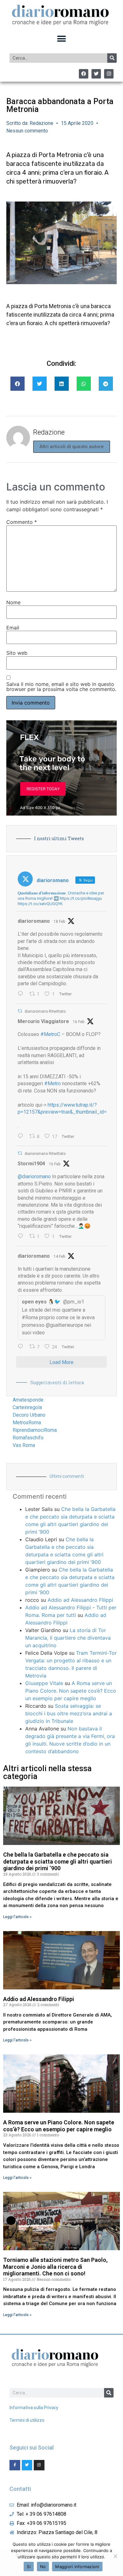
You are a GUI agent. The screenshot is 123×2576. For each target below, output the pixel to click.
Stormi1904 (31, 1164)
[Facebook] (84, 74)
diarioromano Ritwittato (45, 1011)
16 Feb (79, 1022)
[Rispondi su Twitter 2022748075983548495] (22, 1347)
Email (13, 628)
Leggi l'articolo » (17, 1917)
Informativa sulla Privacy (34, 2408)
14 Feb (59, 1256)
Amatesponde (28, 1400)
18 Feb (59, 922)
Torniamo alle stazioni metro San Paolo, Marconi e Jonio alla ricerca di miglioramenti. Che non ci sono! (55, 2267)
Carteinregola (27, 1407)
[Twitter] (96, 74)
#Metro (53, 1083)
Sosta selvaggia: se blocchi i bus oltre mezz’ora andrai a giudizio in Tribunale (69, 1713)
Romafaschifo (28, 1438)
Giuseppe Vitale (44, 1683)
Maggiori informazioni (77, 2567)
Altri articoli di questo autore (72, 447)
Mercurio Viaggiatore (43, 1021)
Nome (13, 602)
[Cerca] (112, 58)
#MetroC (50, 1034)
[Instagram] (109, 74)
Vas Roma (24, 1445)
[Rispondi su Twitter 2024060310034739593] (22, 994)
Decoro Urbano (29, 1415)
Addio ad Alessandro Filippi (80, 1600)
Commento (22, 522)
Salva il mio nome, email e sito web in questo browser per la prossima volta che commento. (61, 687)
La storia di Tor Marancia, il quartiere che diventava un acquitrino (68, 1638)
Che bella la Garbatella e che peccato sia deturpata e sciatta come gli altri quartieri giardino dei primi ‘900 (58, 1861)
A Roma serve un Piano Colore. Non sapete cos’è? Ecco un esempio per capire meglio (71, 1691)
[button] (62, 39)
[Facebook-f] (15, 2465)
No (43, 2567)
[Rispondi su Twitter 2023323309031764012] (22, 1137)
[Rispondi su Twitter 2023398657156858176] (22, 1237)
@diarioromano (34, 1177)
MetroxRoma (27, 1423)
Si (29, 2567)
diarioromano (34, 921)
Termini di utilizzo (27, 2420)
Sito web (17, 653)
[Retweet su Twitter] (20, 1011)
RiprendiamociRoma (35, 1430)
